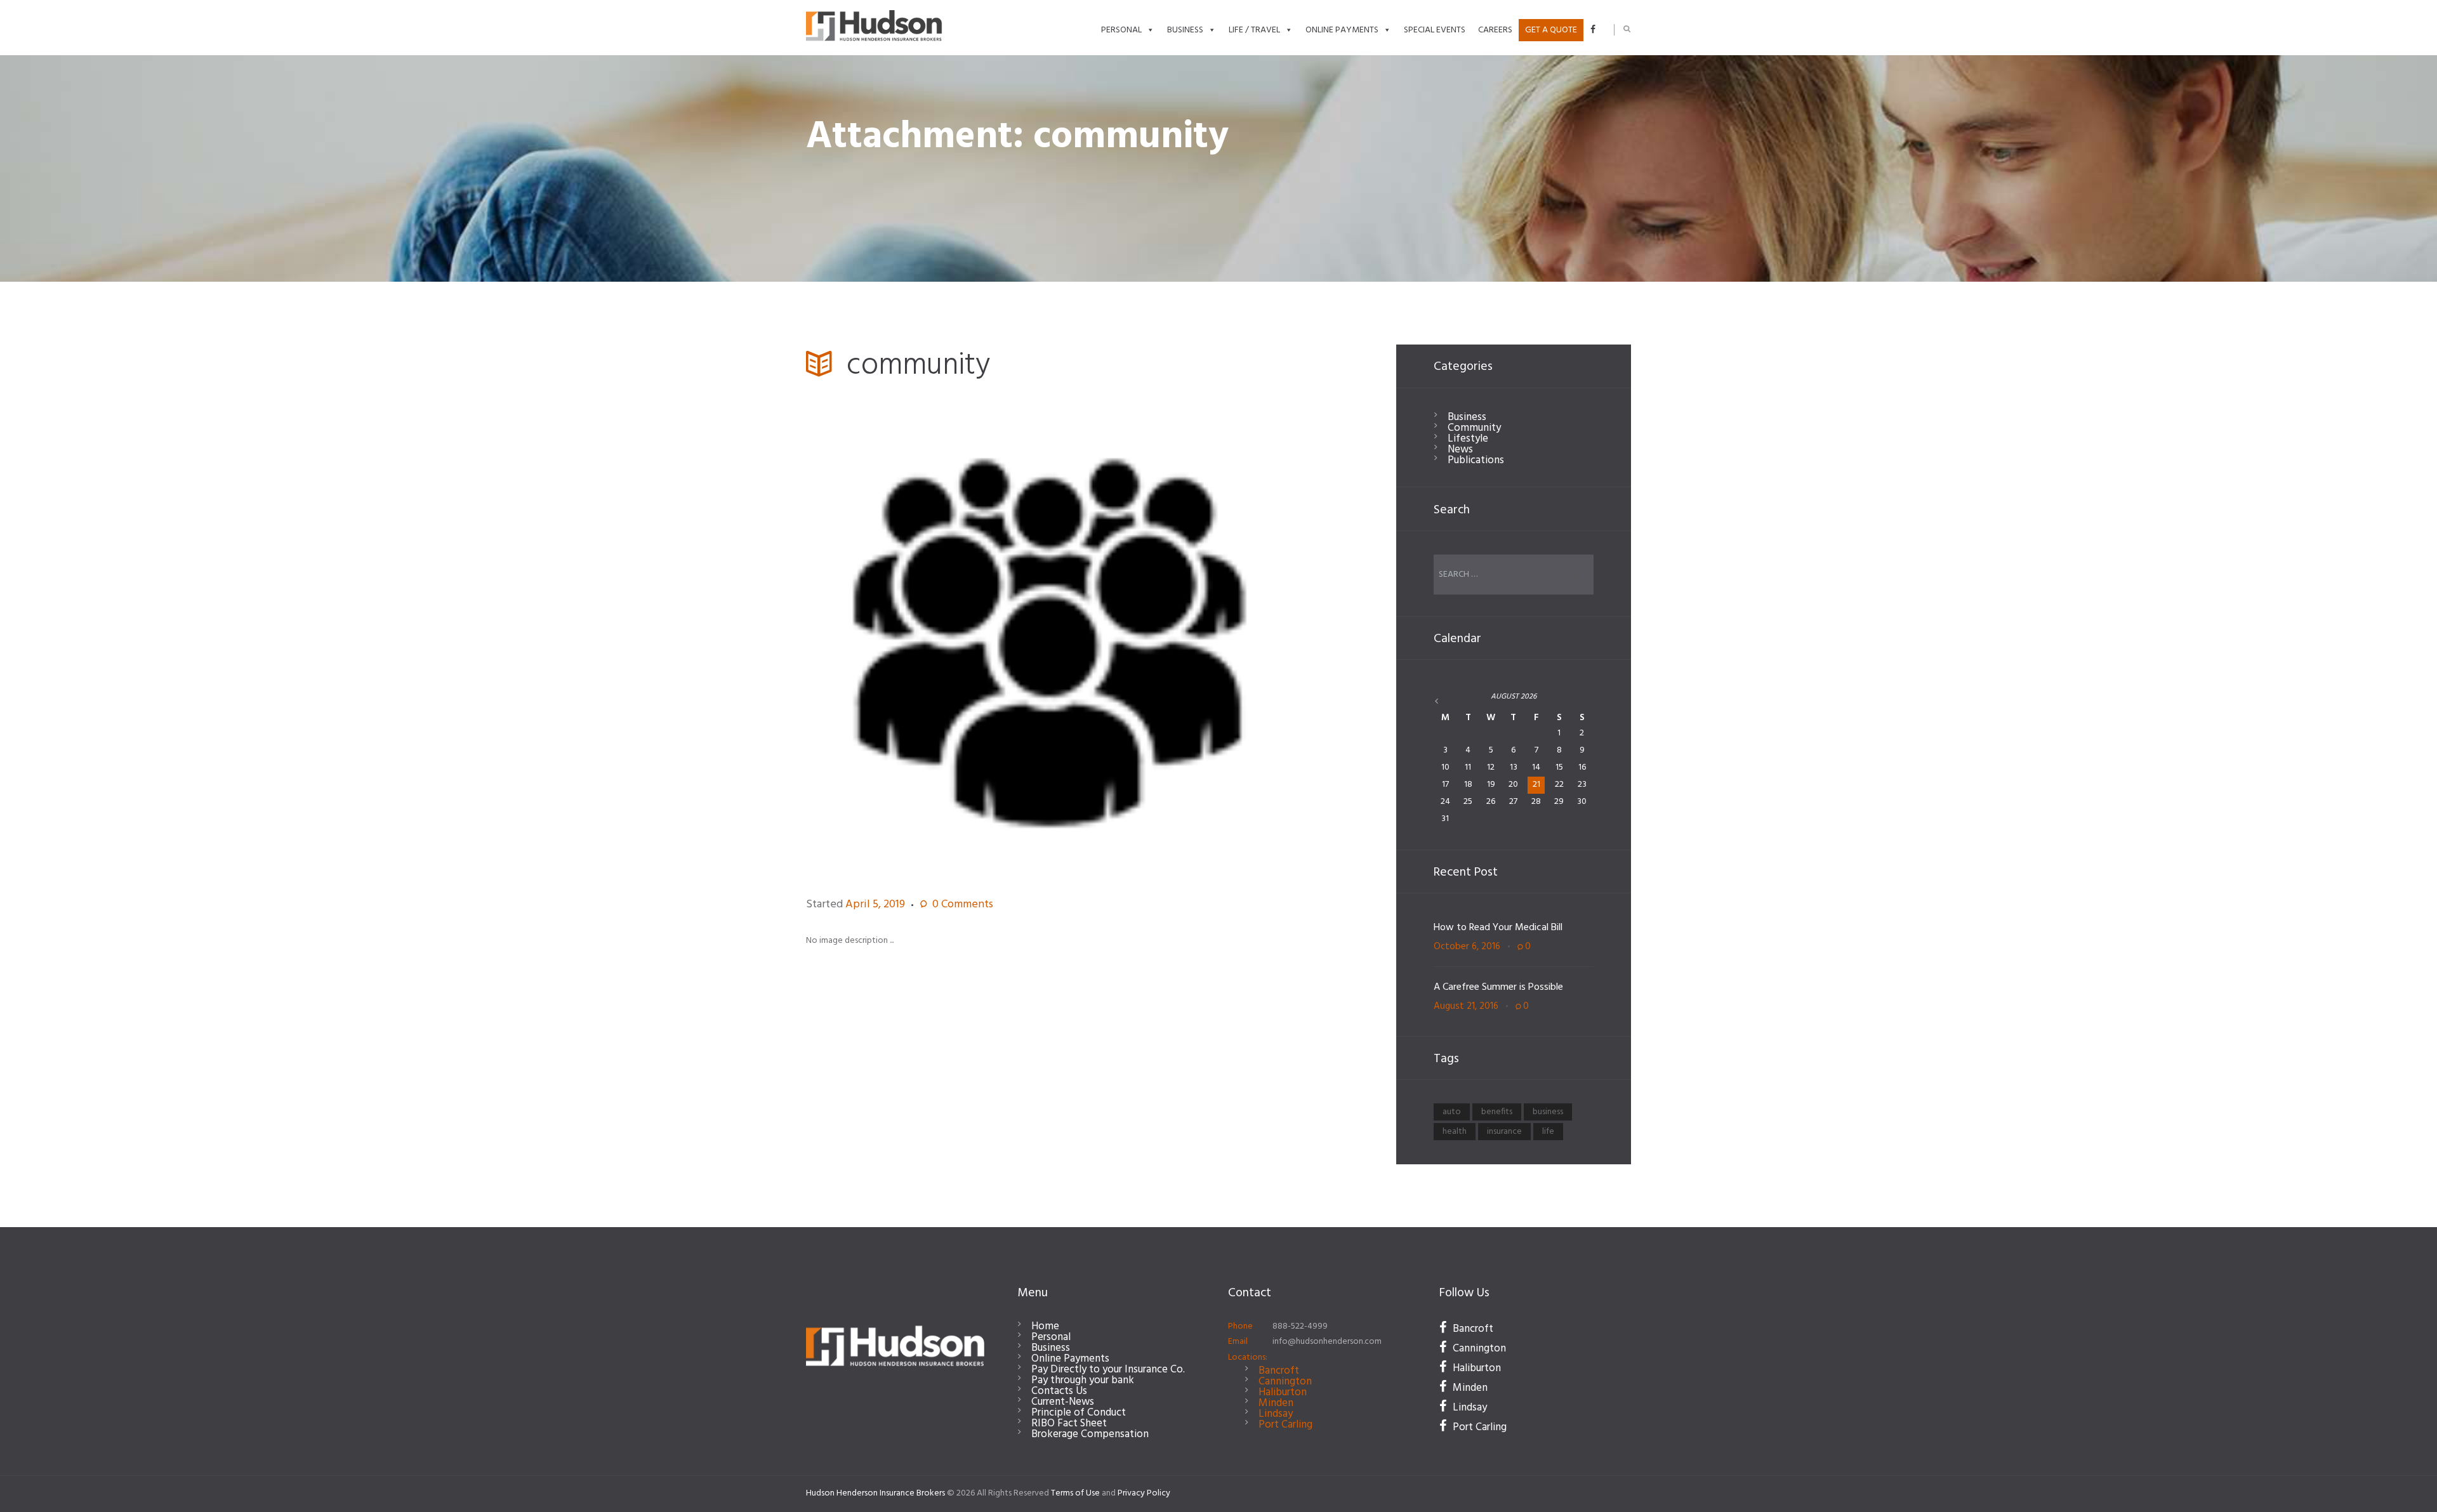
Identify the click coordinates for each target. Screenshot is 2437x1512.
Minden (1276, 1403)
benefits (1497, 1112)
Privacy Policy (1144, 1493)
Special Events (1435, 30)
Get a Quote (1551, 30)
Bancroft (1279, 1371)
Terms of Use (1075, 1493)
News (1460, 450)
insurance (1504, 1132)
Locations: (1248, 1358)
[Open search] (1627, 29)
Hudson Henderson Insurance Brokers (875, 1493)
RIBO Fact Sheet (1069, 1423)
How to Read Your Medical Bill (1498, 928)
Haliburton (1283, 1392)
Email (1238, 1342)
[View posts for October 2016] (1446, 702)
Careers (1495, 30)
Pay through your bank (1083, 1380)
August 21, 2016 (1466, 1006)
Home (1045, 1326)
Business (1185, 30)
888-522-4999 (1300, 1326)
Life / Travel (1254, 30)
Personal (1121, 30)
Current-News (1063, 1402)
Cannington (1285, 1382)
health (1455, 1132)
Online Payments (1342, 30)
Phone (1240, 1326)
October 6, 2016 (1467, 947)
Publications (1476, 460)
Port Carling (1285, 1425)
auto (1452, 1112)
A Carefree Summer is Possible (1498, 987)
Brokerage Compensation (1090, 1434)
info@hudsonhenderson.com (1327, 1342)
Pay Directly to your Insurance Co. (1108, 1370)
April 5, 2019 (875, 904)
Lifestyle (1468, 439)
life (1548, 1132)
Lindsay (1276, 1414)
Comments (963, 905)
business (1548, 1112)
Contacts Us (1059, 1391)
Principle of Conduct (1079, 1413)
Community (1474, 428)
